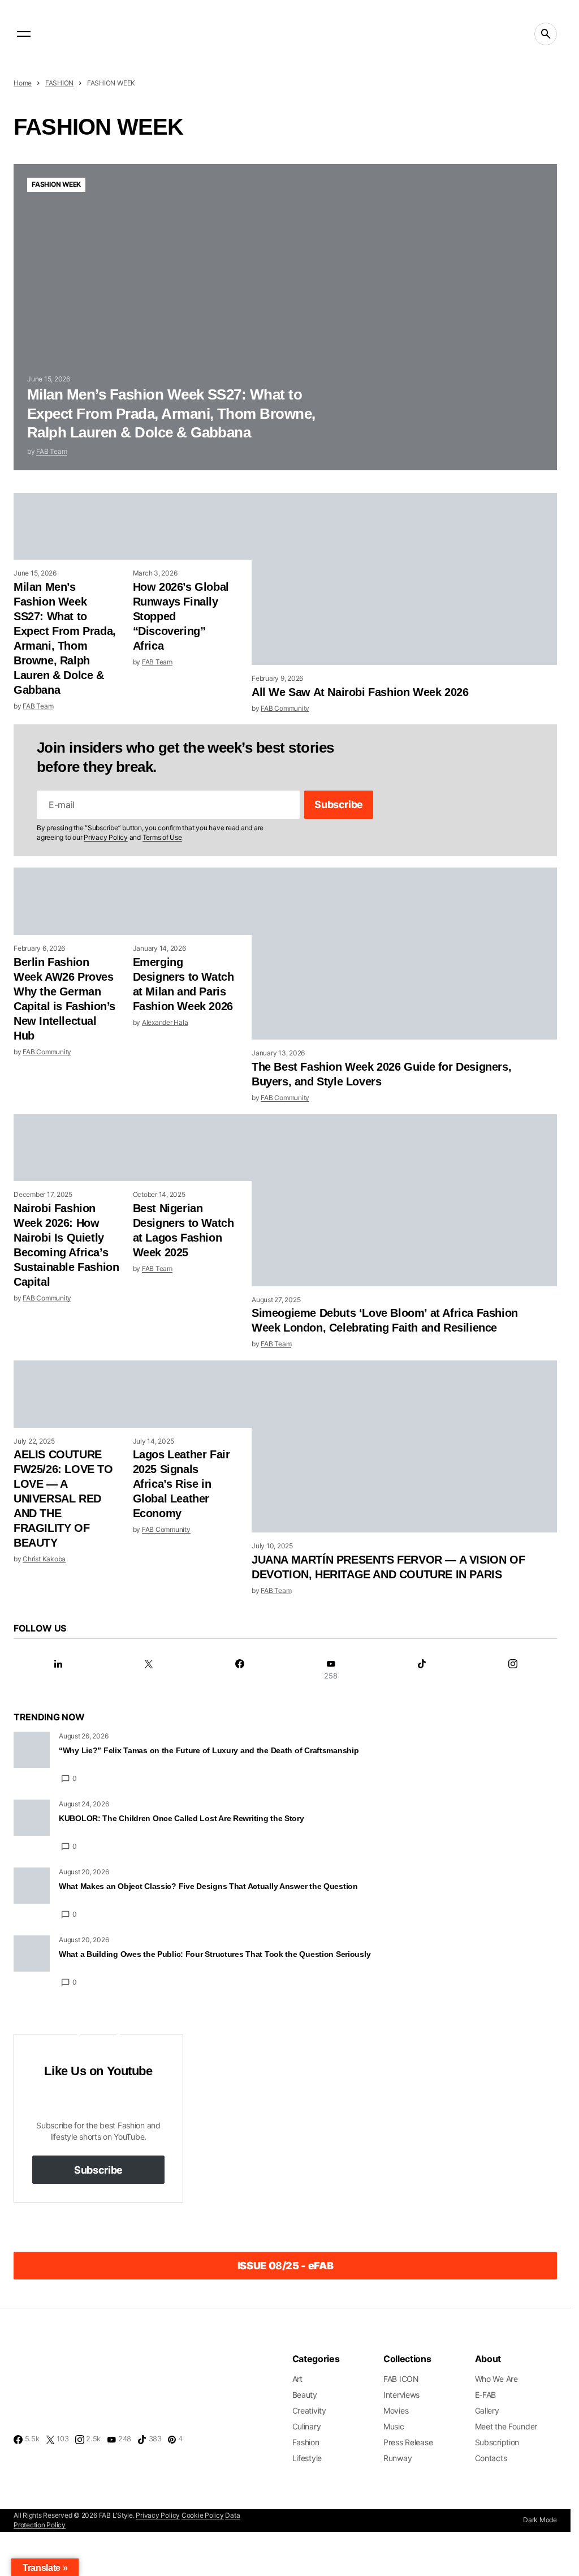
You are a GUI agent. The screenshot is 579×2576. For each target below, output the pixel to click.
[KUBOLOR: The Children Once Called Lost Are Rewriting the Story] (32, 1818)
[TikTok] (422, 1670)
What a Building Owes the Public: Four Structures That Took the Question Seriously (215, 1954)
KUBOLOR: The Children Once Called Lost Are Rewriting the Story (182, 1818)
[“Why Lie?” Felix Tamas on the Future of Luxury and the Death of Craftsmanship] (32, 1750)
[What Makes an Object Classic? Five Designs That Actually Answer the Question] (32, 1886)
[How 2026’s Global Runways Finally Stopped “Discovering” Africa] (193, 526)
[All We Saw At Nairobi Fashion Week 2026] (404, 579)
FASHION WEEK (56, 184)
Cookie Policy (203, 2515)
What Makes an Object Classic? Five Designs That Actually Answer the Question (208, 1886)
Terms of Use (162, 837)
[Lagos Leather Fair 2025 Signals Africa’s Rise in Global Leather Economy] (193, 1394)
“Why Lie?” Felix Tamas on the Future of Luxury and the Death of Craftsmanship (209, 1750)
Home (23, 83)
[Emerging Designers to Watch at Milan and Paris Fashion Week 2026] (193, 901)
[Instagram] (513, 1670)
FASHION (59, 83)
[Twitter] (149, 1670)
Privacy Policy (106, 837)
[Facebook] (240, 1670)
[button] (24, 34)
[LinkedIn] (58, 1670)
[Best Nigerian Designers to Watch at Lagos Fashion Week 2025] (193, 1148)
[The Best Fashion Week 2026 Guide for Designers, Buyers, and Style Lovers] (404, 954)
